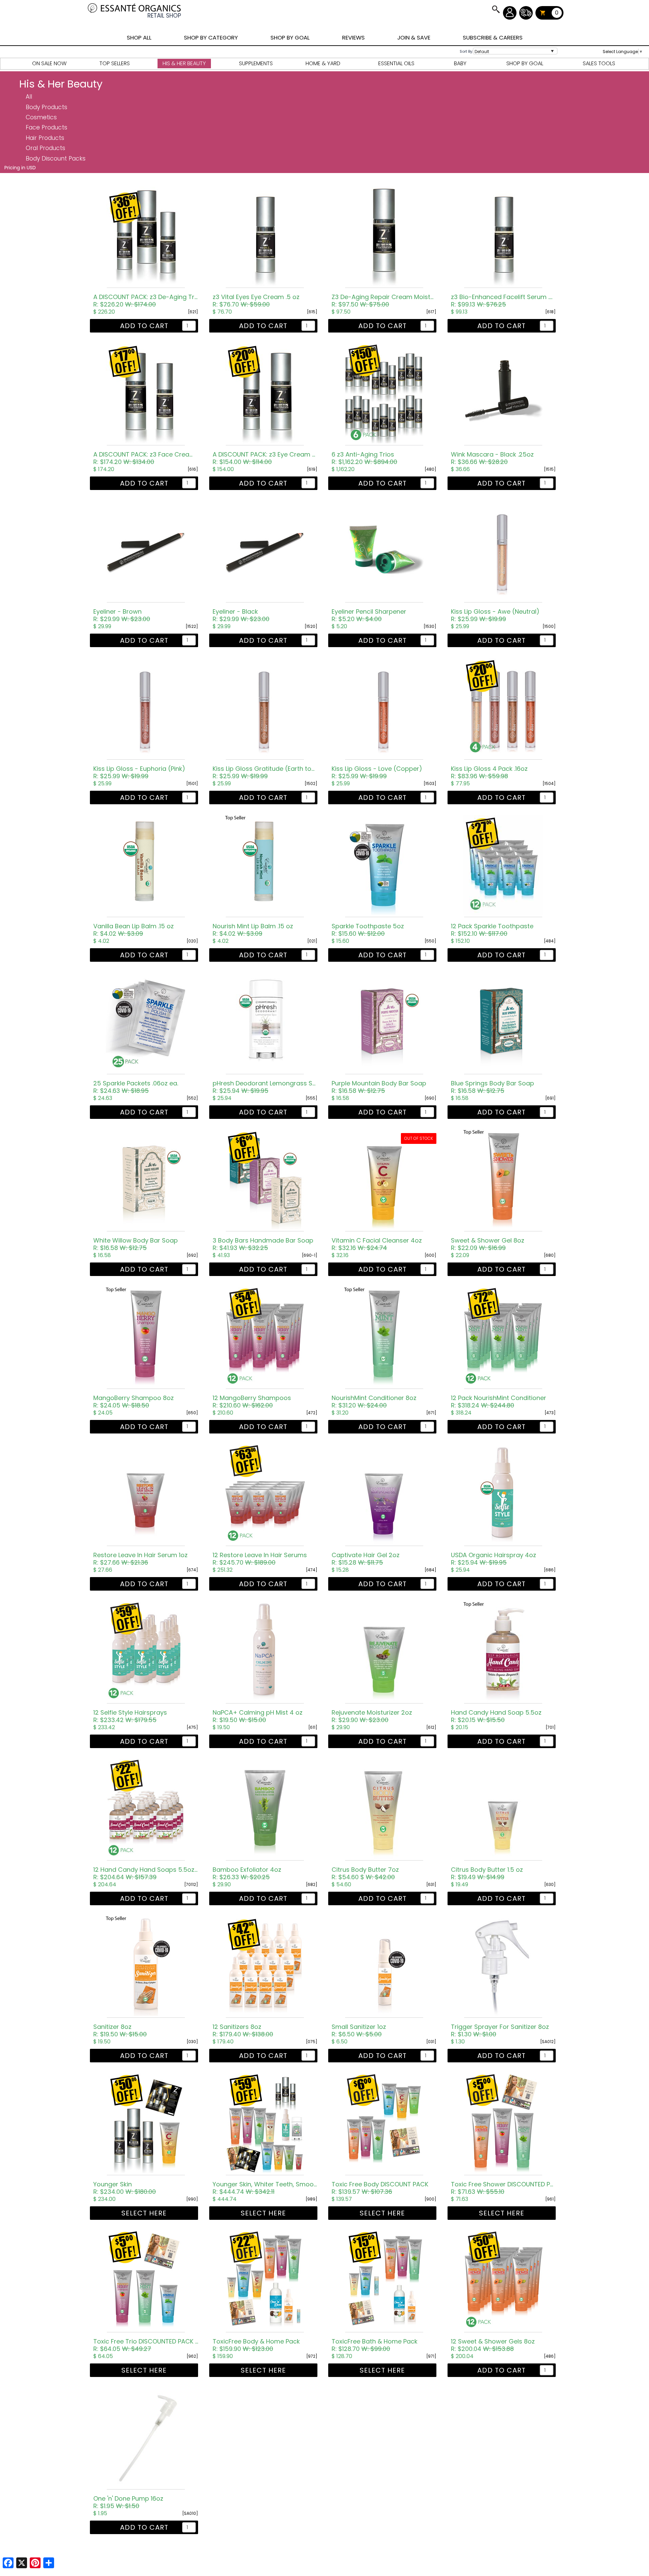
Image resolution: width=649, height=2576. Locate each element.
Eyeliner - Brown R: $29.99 (122, 615)
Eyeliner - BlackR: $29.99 (241, 615)
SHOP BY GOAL (290, 38)
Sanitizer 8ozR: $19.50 (120, 2031)
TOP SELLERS (115, 63)
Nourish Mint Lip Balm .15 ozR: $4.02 (253, 930)
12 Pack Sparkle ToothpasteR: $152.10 (492, 930)
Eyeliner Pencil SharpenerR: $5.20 (369, 615)
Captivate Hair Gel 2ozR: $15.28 (366, 1559)
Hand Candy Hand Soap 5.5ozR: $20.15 (496, 1716)
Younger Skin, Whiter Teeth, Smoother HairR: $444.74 (265, 2188)
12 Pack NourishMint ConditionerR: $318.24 (499, 1402)
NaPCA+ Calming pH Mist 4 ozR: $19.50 (258, 1716)
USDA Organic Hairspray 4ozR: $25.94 (494, 1559)
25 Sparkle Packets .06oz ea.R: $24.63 (136, 1087)
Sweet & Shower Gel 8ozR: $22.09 (488, 1244)
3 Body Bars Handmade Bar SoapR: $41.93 (263, 1244)
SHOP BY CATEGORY (211, 38)
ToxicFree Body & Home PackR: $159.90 (256, 2345)
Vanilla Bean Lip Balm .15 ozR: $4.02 (134, 930)
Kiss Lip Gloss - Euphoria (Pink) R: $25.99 (139, 772)
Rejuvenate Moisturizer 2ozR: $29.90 (372, 1716)
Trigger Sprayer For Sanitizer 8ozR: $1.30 (500, 2031)
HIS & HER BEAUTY (184, 63)
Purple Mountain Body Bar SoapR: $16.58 (379, 1087)
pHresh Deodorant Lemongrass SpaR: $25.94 (265, 1087)
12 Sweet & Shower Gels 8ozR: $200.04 (493, 2345)
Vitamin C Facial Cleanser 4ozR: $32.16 (377, 1244)
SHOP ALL (139, 38)
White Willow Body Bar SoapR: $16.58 (136, 1244)
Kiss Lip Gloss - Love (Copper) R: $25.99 (377, 772)
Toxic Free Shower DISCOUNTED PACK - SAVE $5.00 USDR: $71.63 (503, 2188)
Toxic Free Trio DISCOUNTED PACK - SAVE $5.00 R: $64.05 (146, 2345)
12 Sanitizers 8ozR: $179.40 (243, 2031)
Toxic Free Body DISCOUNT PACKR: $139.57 (380, 2188)
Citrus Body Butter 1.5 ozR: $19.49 (487, 1873)
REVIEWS (353, 38)
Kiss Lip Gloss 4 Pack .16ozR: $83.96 (489, 772)
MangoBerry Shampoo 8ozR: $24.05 (134, 1402)
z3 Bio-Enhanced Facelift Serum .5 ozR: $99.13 (503, 301)
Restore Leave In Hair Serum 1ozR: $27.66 (140, 1559)
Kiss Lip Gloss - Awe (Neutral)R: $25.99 (495, 615)
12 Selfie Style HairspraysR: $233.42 (130, 1716)
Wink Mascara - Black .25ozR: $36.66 (492, 458)
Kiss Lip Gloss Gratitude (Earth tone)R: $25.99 (265, 772)
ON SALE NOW (49, 63)
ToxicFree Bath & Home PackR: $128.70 (375, 2345)
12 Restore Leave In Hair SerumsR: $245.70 (260, 1559)
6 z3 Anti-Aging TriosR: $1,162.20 (364, 458)
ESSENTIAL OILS (396, 63)
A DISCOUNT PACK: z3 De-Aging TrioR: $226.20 (146, 301)
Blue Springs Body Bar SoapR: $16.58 (492, 1087)
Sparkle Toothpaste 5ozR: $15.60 (368, 930)
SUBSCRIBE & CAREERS (493, 38)
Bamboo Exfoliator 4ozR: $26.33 (247, 1873)
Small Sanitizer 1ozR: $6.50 (359, 2031)
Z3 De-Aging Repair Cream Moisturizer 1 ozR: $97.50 (384, 301)
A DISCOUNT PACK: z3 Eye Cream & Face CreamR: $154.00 (265, 458)
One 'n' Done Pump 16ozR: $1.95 (128, 2502)
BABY (460, 63)
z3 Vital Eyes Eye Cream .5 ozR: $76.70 (256, 301)
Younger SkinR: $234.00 (125, 2188)
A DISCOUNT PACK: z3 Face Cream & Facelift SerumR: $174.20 (146, 458)
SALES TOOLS (599, 63)
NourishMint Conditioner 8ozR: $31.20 (374, 1402)
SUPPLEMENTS (256, 63)
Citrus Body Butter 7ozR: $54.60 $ (365, 1873)
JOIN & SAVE (496, 9)
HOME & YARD (323, 63)
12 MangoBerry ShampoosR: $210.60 (252, 1402)
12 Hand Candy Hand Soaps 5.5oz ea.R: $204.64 (146, 1873)
